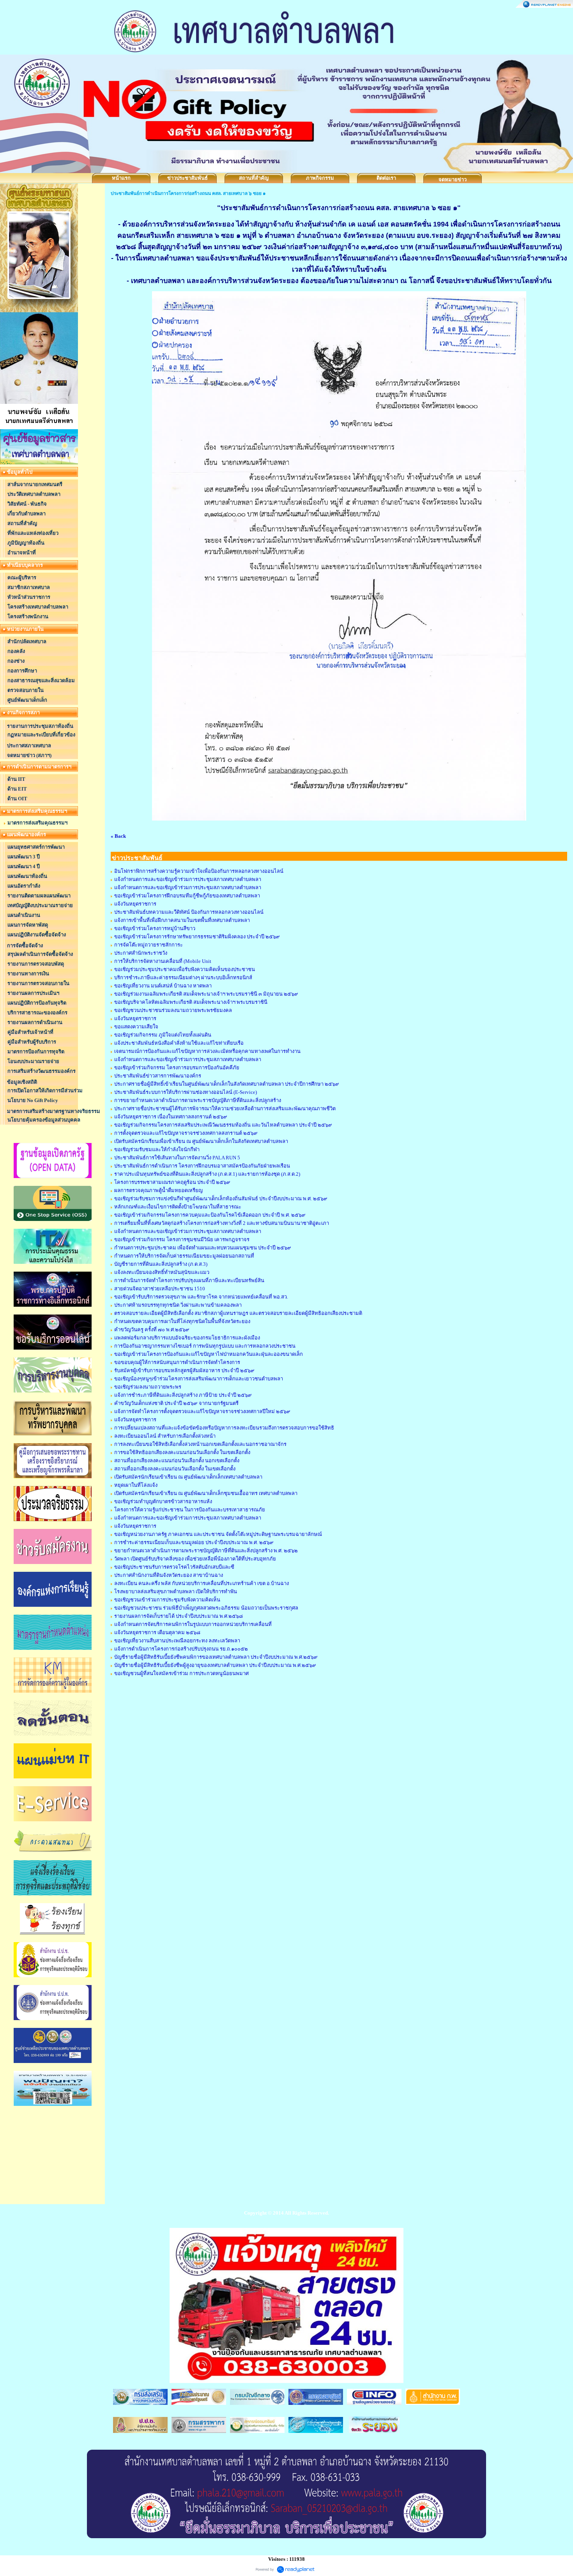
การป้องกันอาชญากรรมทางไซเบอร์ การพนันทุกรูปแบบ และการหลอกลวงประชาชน (205, 1346)
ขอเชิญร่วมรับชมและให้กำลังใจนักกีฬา (157, 1149)
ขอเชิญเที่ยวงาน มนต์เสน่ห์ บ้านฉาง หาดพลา (163, 986)
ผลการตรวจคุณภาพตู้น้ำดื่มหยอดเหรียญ (158, 1190)
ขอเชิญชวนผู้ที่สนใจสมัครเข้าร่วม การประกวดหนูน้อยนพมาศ (181, 1673)
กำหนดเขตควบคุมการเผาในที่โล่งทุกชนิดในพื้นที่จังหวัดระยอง (182, 1321)
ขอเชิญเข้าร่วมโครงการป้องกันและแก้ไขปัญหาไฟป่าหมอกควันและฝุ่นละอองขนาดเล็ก (209, 1354)
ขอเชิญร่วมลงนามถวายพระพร (148, 1387)
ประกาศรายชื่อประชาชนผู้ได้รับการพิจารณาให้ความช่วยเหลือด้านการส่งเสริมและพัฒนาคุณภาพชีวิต (225, 1108)
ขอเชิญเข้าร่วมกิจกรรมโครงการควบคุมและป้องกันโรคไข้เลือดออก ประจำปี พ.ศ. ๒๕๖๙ (210, 1215)
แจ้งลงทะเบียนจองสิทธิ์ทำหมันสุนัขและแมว (162, 1272)
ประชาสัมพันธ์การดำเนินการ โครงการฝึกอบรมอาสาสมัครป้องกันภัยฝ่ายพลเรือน (202, 1166)
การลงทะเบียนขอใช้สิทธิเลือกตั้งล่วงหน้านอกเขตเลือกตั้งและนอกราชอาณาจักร (200, 1444)
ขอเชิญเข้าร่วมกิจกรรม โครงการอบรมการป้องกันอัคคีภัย (177, 1068)
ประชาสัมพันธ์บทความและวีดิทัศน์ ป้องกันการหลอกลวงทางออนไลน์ (189, 912)
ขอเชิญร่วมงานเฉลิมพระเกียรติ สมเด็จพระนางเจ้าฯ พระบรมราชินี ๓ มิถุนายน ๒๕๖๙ (206, 994)
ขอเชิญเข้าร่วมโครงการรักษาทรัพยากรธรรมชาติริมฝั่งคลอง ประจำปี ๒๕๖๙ (197, 937)
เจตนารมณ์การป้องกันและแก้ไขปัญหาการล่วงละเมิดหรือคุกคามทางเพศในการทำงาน (207, 1051)
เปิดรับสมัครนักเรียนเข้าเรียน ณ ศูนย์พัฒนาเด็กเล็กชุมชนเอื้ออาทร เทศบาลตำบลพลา (206, 1493)
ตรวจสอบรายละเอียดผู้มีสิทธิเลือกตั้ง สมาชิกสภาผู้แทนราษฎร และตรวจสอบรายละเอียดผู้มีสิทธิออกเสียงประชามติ (238, 1313)
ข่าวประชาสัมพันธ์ (187, 178)
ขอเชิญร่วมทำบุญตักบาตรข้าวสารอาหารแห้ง (163, 1501)
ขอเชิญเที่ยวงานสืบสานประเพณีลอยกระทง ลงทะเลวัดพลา (177, 1641)
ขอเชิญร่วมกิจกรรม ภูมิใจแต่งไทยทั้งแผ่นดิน (163, 1035)
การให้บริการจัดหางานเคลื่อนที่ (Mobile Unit (163, 961)
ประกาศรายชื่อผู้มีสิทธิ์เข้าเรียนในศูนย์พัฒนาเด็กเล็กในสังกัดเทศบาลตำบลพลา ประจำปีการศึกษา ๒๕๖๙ (227, 1084)
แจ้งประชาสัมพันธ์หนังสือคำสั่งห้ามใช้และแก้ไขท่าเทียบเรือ (179, 1043)
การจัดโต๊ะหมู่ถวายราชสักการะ (149, 945)
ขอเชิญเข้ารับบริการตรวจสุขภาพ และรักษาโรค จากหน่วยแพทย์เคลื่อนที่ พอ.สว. (201, 1297)
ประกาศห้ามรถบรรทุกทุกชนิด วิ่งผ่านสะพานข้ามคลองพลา (178, 1305)
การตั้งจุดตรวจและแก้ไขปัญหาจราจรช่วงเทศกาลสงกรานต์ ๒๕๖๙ (186, 1133)
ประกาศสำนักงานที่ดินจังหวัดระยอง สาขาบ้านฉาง (169, 1575)
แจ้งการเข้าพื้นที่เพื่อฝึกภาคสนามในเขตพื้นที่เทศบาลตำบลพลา (182, 920)
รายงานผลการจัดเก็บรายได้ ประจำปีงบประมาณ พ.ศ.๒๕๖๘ (179, 1616)
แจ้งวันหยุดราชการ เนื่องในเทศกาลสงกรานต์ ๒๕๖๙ (171, 1117)
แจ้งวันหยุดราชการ (135, 904)
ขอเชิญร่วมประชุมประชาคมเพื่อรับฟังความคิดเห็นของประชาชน (185, 969)
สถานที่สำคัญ (254, 178)
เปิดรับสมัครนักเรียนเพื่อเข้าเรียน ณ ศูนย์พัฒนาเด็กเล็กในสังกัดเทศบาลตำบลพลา (201, 1141)
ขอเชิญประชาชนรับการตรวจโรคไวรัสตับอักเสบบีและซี (174, 1567)
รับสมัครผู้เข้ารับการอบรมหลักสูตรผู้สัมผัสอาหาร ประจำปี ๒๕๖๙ (184, 1370)
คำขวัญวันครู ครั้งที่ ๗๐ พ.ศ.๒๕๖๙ (152, 1330)
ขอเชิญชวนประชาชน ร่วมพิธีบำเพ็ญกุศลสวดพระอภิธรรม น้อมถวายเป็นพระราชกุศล (206, 1608)
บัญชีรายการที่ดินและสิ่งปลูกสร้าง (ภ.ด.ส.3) (161, 1264)
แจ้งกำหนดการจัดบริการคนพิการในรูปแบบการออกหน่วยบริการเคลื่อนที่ (193, 1624)
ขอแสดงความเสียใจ (136, 1027)
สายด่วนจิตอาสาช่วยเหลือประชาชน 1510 (160, 1289)
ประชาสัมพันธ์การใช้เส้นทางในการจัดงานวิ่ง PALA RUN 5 (177, 1158)
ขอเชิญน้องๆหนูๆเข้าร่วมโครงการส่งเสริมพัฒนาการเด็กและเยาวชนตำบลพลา (199, 1379)
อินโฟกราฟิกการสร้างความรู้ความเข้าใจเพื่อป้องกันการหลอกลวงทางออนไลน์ (199, 871)
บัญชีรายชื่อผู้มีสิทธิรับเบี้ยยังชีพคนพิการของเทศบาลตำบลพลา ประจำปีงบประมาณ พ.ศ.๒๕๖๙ (216, 1657)
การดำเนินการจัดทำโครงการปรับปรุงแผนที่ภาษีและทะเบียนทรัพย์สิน (189, 1280)
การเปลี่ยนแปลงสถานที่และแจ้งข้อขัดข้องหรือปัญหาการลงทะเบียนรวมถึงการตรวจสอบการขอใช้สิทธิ (224, 1428)
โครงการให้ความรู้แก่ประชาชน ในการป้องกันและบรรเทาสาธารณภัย (190, 1510)
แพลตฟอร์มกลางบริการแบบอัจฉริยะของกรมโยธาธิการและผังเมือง (187, 1338)
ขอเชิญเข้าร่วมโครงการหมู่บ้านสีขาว (155, 928)
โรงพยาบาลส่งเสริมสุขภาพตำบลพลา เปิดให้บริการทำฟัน (176, 1591)
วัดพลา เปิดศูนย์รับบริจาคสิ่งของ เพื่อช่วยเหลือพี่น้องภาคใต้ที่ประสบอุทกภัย (195, 1559)
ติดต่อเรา (386, 178)
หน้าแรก (121, 178)
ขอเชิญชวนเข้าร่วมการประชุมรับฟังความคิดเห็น (167, 1600)
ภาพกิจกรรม (320, 178)
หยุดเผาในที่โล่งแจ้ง (136, 1485)
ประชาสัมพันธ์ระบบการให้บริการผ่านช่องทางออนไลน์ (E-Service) (186, 1092)
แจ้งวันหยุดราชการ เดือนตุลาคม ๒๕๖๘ (157, 1632)
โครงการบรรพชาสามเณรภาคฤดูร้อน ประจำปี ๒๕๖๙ (172, 1182)
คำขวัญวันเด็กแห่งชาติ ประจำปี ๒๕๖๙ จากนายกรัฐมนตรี (176, 1403)
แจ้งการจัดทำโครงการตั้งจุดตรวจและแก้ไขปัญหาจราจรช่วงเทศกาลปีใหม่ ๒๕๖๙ (202, 1411)
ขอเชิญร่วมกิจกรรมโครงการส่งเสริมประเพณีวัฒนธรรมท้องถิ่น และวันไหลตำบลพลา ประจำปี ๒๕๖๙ (223, 1125)
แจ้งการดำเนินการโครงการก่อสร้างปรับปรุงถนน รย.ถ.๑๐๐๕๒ (181, 1649)
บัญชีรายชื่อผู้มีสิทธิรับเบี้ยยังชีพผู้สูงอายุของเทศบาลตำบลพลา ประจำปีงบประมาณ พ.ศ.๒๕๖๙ (215, 1665)
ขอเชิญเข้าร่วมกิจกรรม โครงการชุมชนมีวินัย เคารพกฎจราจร (182, 1239)
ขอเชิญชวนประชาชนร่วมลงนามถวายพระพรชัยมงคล (173, 1010)
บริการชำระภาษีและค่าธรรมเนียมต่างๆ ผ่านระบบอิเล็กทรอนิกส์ (183, 977)
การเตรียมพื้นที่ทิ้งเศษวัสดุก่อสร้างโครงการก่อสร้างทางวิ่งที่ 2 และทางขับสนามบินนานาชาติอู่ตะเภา (222, 1223)
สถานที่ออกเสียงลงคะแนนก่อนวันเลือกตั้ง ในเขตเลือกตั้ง (175, 1469)
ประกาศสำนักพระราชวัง (141, 953)
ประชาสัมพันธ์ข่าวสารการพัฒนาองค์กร (158, 1076)
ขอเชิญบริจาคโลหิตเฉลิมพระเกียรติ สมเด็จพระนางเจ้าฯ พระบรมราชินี (191, 1002)
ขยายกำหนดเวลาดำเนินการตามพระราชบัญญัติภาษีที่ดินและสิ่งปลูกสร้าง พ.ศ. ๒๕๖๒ (206, 1551)
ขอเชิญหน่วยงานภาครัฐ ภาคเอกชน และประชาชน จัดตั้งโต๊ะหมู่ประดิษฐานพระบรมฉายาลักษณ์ (218, 1534)
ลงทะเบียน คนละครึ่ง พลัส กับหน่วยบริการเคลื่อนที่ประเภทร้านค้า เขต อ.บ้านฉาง (202, 1583)
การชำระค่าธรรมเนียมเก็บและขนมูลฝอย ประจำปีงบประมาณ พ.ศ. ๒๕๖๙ (194, 1542)
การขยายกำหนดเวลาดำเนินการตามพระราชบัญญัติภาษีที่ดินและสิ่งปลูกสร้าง (198, 1100)
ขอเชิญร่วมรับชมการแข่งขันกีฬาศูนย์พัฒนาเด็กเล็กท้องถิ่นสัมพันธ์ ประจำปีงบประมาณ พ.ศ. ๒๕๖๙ (221, 1199)
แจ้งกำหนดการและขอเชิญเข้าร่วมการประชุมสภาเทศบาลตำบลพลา (188, 879)
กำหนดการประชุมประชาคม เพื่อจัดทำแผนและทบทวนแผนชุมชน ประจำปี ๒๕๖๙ (203, 1248)
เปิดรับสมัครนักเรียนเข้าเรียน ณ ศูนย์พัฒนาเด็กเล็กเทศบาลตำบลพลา (188, 1477)
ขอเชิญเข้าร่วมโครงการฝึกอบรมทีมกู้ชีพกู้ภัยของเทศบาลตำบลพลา (187, 896)
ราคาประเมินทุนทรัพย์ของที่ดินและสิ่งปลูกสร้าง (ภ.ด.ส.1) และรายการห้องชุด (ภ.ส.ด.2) (207, 1174)
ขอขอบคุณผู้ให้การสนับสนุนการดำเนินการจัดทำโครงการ (177, 1362)
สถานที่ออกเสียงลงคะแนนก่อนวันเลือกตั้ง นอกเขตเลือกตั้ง (177, 1460)
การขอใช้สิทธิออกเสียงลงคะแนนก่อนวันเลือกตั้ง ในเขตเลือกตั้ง (182, 1452)
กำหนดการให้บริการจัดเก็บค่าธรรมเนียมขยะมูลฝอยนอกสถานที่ (184, 1256)
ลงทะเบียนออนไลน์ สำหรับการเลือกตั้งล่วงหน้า (165, 1436)
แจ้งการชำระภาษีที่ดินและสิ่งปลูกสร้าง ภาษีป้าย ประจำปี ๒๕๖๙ (183, 1395)
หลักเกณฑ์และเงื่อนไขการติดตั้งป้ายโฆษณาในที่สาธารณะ (178, 1207)
